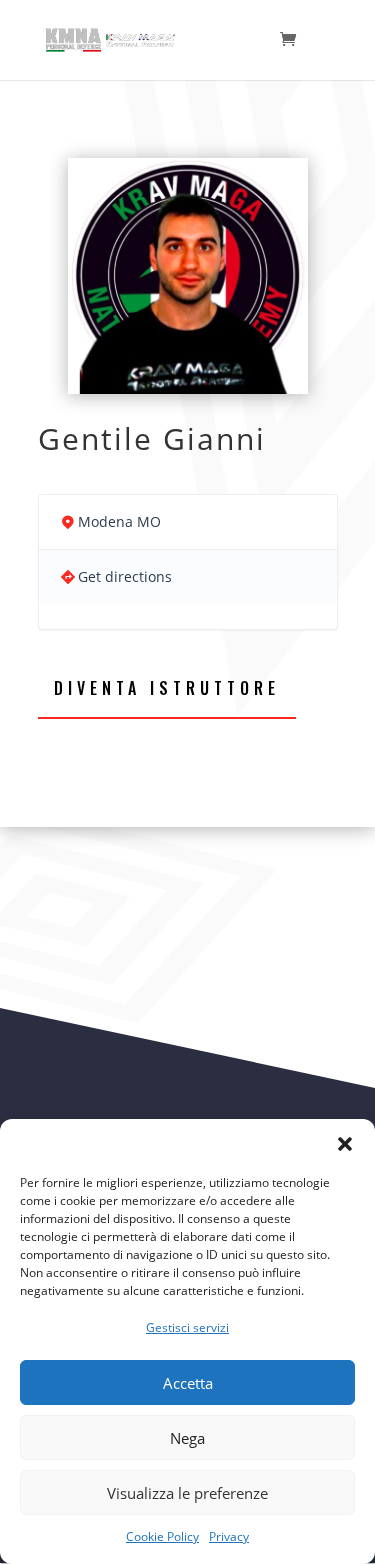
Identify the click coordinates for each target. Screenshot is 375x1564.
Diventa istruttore (167, 688)
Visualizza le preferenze (187, 1493)
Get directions (125, 576)
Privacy (229, 1536)
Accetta (188, 1383)
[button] (345, 1144)
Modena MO (119, 521)
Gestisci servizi (187, 1327)
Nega (187, 1438)
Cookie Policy (162, 1536)
